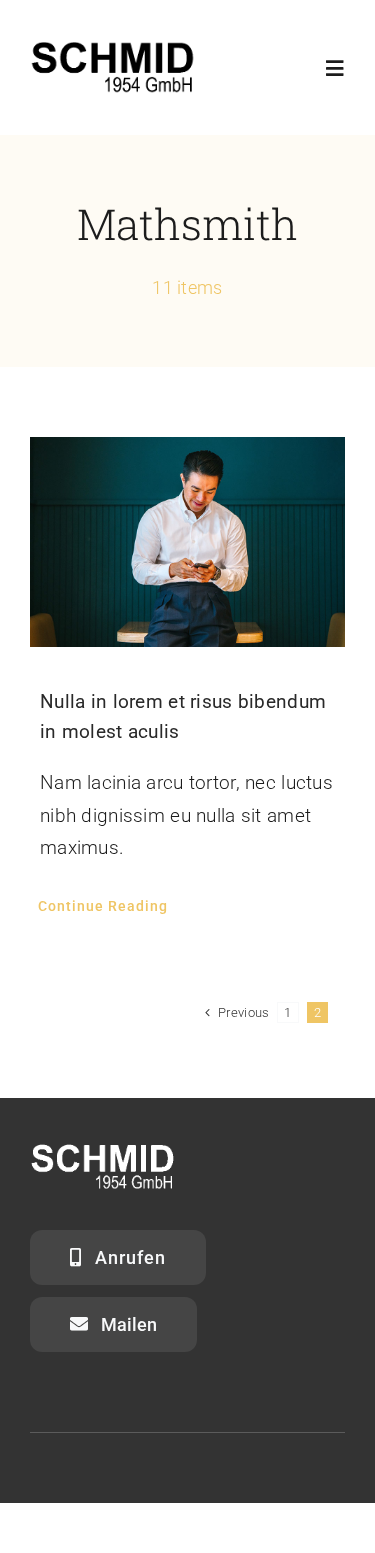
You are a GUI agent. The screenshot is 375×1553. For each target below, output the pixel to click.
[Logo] (112, 46)
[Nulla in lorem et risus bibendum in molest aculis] (187, 542)
